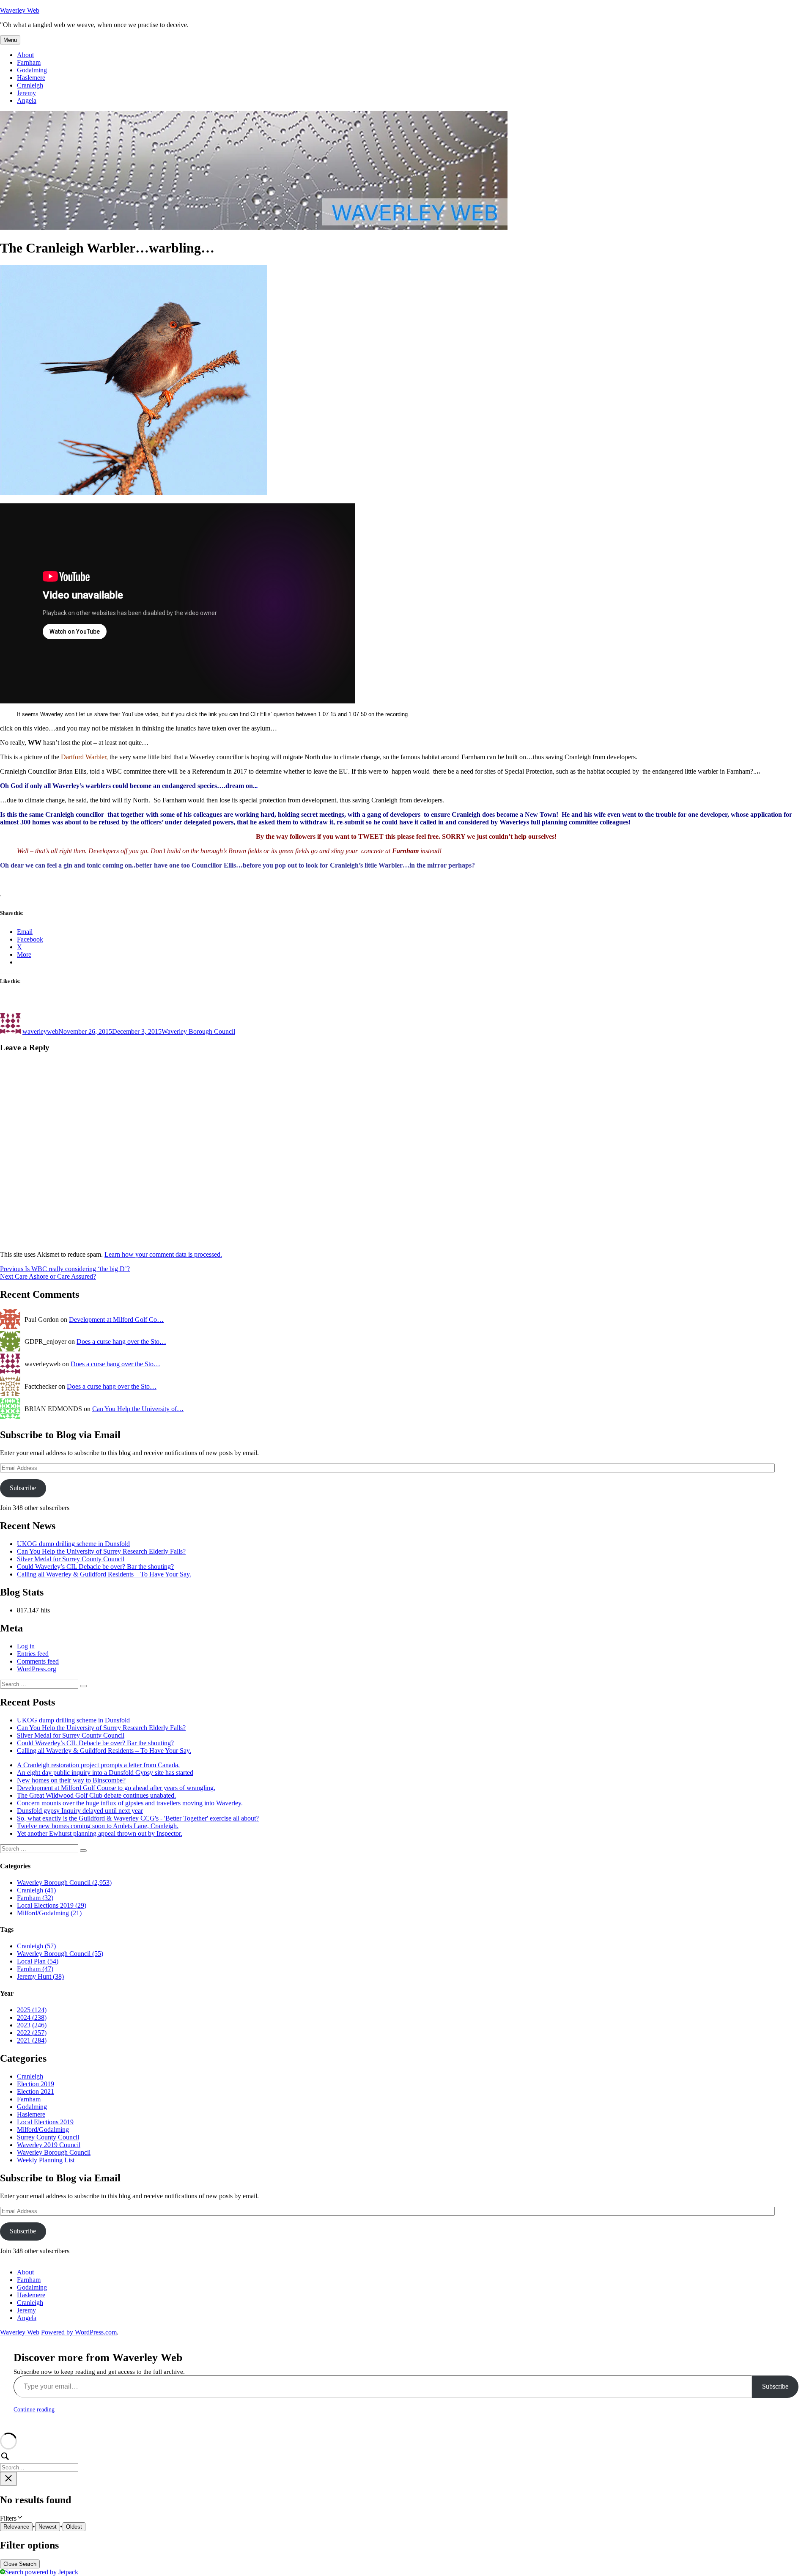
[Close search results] (8, 2479)
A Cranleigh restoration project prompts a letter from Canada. (98, 1765)
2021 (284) (32, 2040)
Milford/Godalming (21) (49, 1913)
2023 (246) (32, 2025)
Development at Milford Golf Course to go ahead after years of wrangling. (116, 1788)
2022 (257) (32, 2033)
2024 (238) (32, 2017)
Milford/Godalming (43, 2130)
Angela (27, 100)
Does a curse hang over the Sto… (121, 1342)
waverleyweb (40, 1031)
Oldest (74, 2527)
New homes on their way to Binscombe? (71, 1780)
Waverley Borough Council (198, 1031)
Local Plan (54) (38, 1961)
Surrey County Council (48, 2137)
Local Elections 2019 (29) (52, 1905)
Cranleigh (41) (36, 1890)
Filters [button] (19, 2518)
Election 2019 (36, 2084)
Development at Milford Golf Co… (116, 1320)
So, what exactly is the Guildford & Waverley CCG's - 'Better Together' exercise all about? (138, 1818)
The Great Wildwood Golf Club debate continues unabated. (96, 1795)
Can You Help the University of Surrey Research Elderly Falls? (101, 1551)
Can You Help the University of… (138, 1409)
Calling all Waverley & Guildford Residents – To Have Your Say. (104, 1574)
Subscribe (23, 1488)
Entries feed (33, 1654)
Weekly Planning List (46, 2160)
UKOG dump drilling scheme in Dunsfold (73, 1544)
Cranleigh (30, 85)
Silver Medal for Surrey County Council (71, 1559)
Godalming (32, 70)
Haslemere (31, 78)
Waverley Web (20, 10)
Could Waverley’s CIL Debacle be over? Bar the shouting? (95, 1567)
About (25, 55)
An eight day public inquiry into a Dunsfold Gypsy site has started (105, 1773)
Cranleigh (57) (36, 1946)
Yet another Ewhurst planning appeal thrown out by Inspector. (100, 1833)
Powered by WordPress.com (79, 2332)
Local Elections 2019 (45, 2122)
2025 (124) (32, 2010)
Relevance (16, 2527)
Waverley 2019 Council (49, 2145)
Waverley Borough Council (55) (60, 1954)
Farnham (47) (35, 1969)
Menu (10, 40)
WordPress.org (37, 1669)
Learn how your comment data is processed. (163, 1254)
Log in (26, 1646)
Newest (48, 2527)
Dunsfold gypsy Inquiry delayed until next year (80, 1811)
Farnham (29, 62)
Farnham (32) (35, 1898)
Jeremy (26, 93)
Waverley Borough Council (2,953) (64, 1883)
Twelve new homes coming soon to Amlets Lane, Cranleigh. (98, 1826)
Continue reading (34, 2410)
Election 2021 (36, 2091)
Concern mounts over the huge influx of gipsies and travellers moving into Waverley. (130, 1803)
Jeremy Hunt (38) (40, 1976)
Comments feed (38, 1661)
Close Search (20, 2564)
